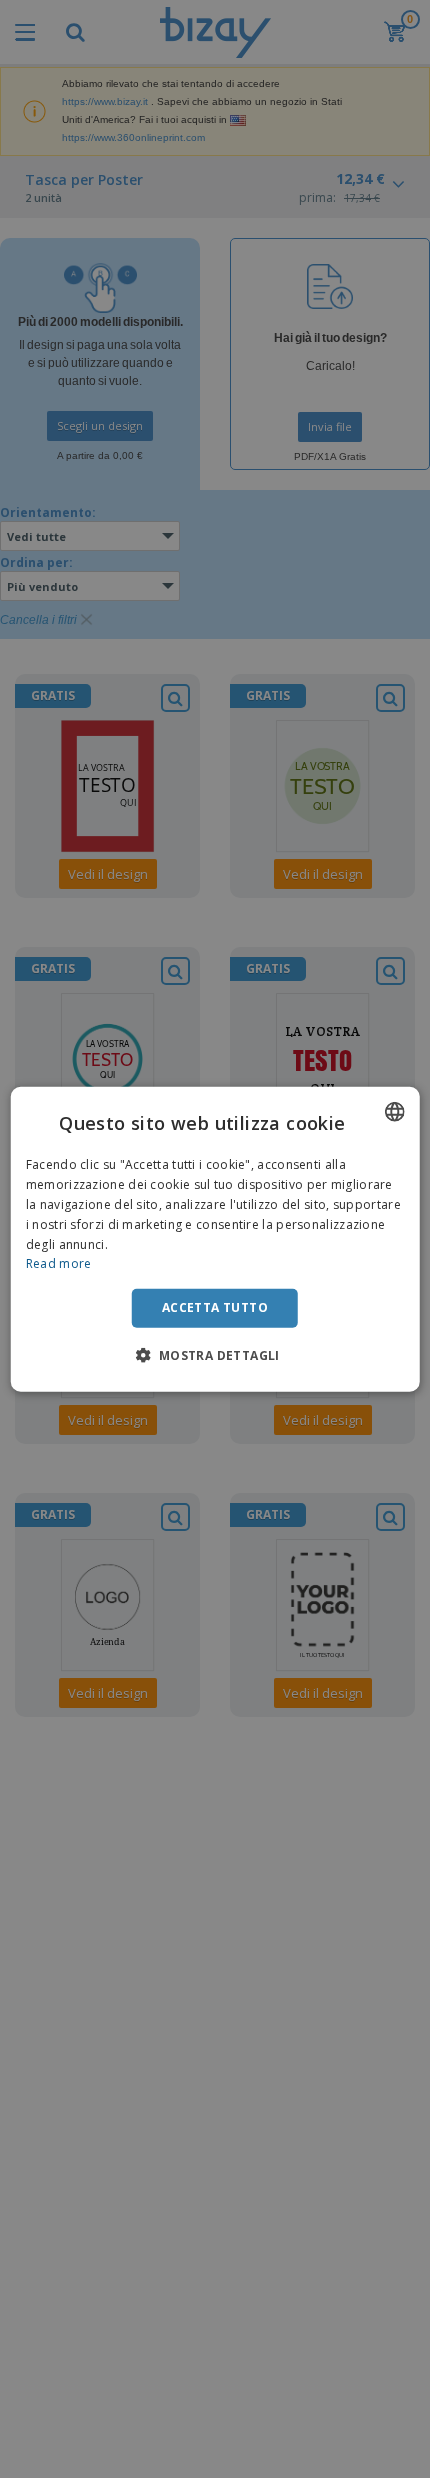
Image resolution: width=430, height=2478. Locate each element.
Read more (59, 1263)
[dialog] (215, 1239)
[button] (214, 1354)
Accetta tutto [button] (215, 1307)
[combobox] (394, 1112)
